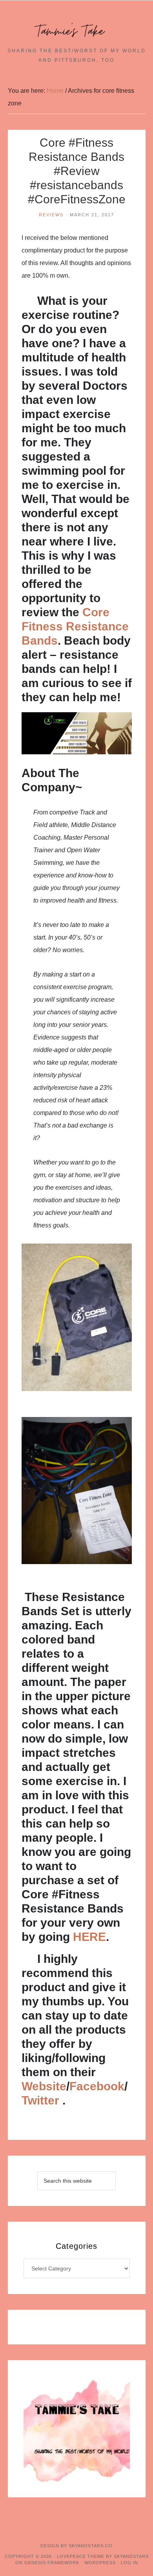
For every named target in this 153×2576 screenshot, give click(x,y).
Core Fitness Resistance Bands (75, 626)
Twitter (42, 2100)
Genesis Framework (52, 2563)
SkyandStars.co (91, 2546)
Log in (129, 2563)
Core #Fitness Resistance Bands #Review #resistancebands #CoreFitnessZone (77, 171)
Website (44, 2086)
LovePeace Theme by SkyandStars (103, 2556)
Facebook (97, 2086)
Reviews (51, 215)
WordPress (100, 2563)
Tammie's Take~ (76, 31)
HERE (89, 1937)
